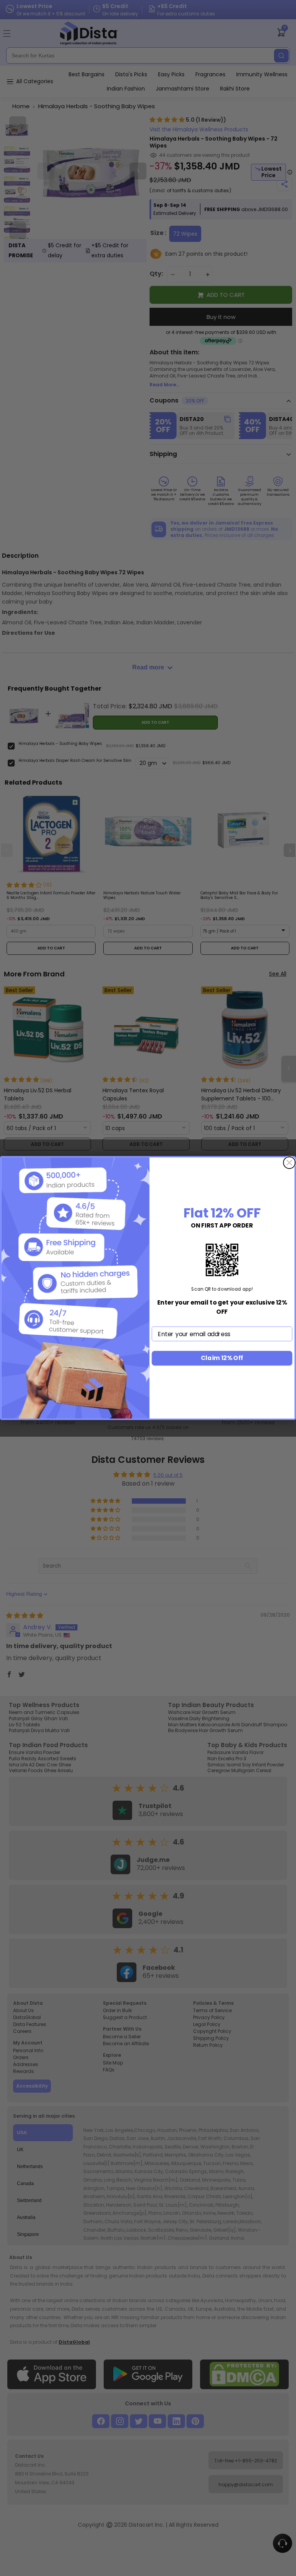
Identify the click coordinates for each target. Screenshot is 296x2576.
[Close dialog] (289, 1163)
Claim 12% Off (222, 1358)
